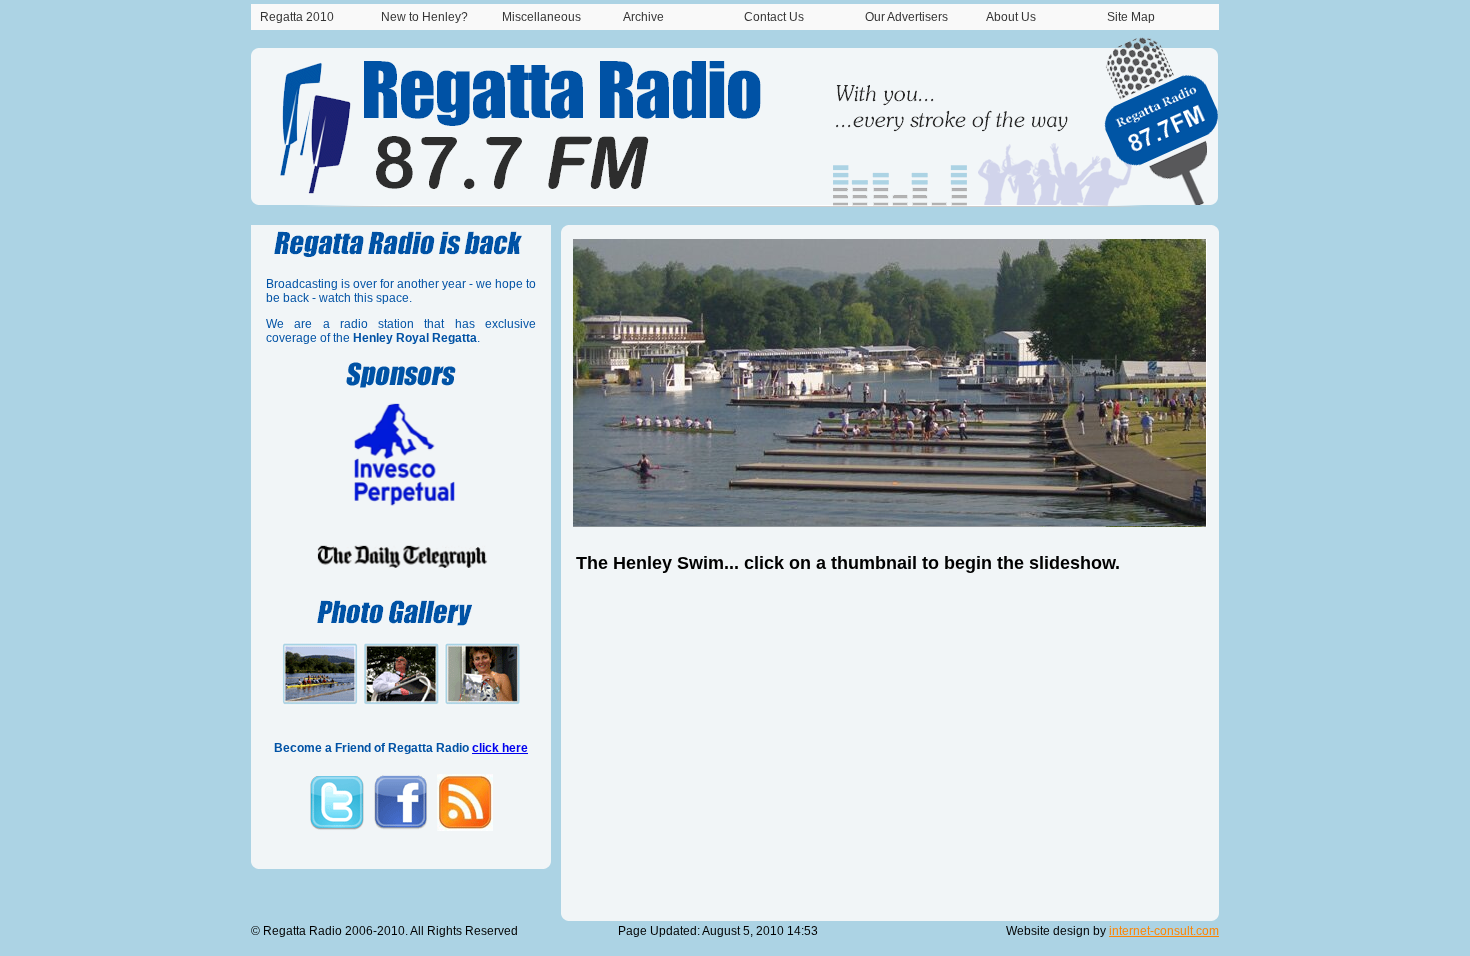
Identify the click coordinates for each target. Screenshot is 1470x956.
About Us (1011, 17)
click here (500, 748)
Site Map (1131, 17)
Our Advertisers (906, 17)
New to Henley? (424, 17)
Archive (643, 17)
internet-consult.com (1164, 931)
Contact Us (774, 17)
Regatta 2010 (297, 17)
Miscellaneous (541, 17)
